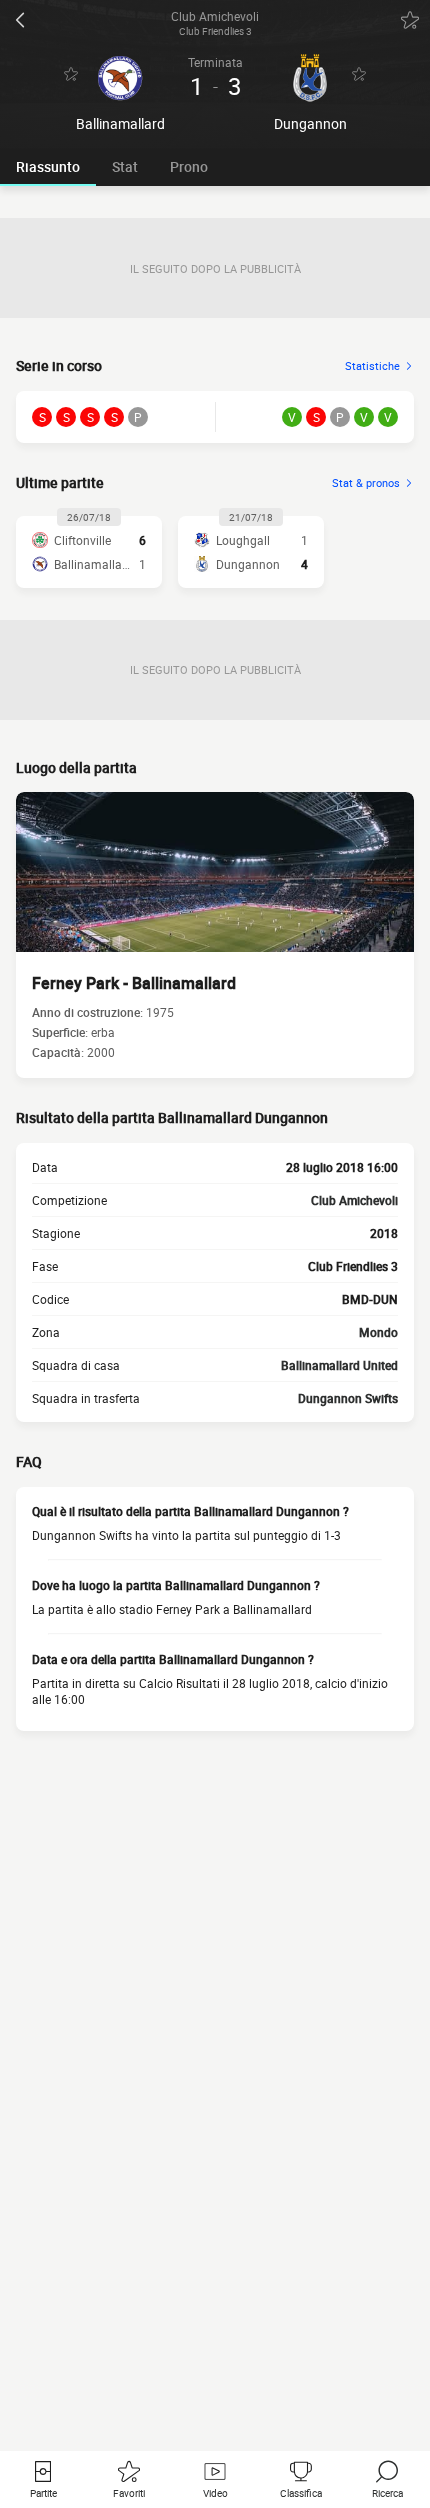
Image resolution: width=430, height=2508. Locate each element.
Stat (125, 166)
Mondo (378, 1332)
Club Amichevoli (354, 1200)
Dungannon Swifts (348, 1398)
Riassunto (48, 166)
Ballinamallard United (339, 1365)
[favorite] (410, 20)
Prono (189, 166)
